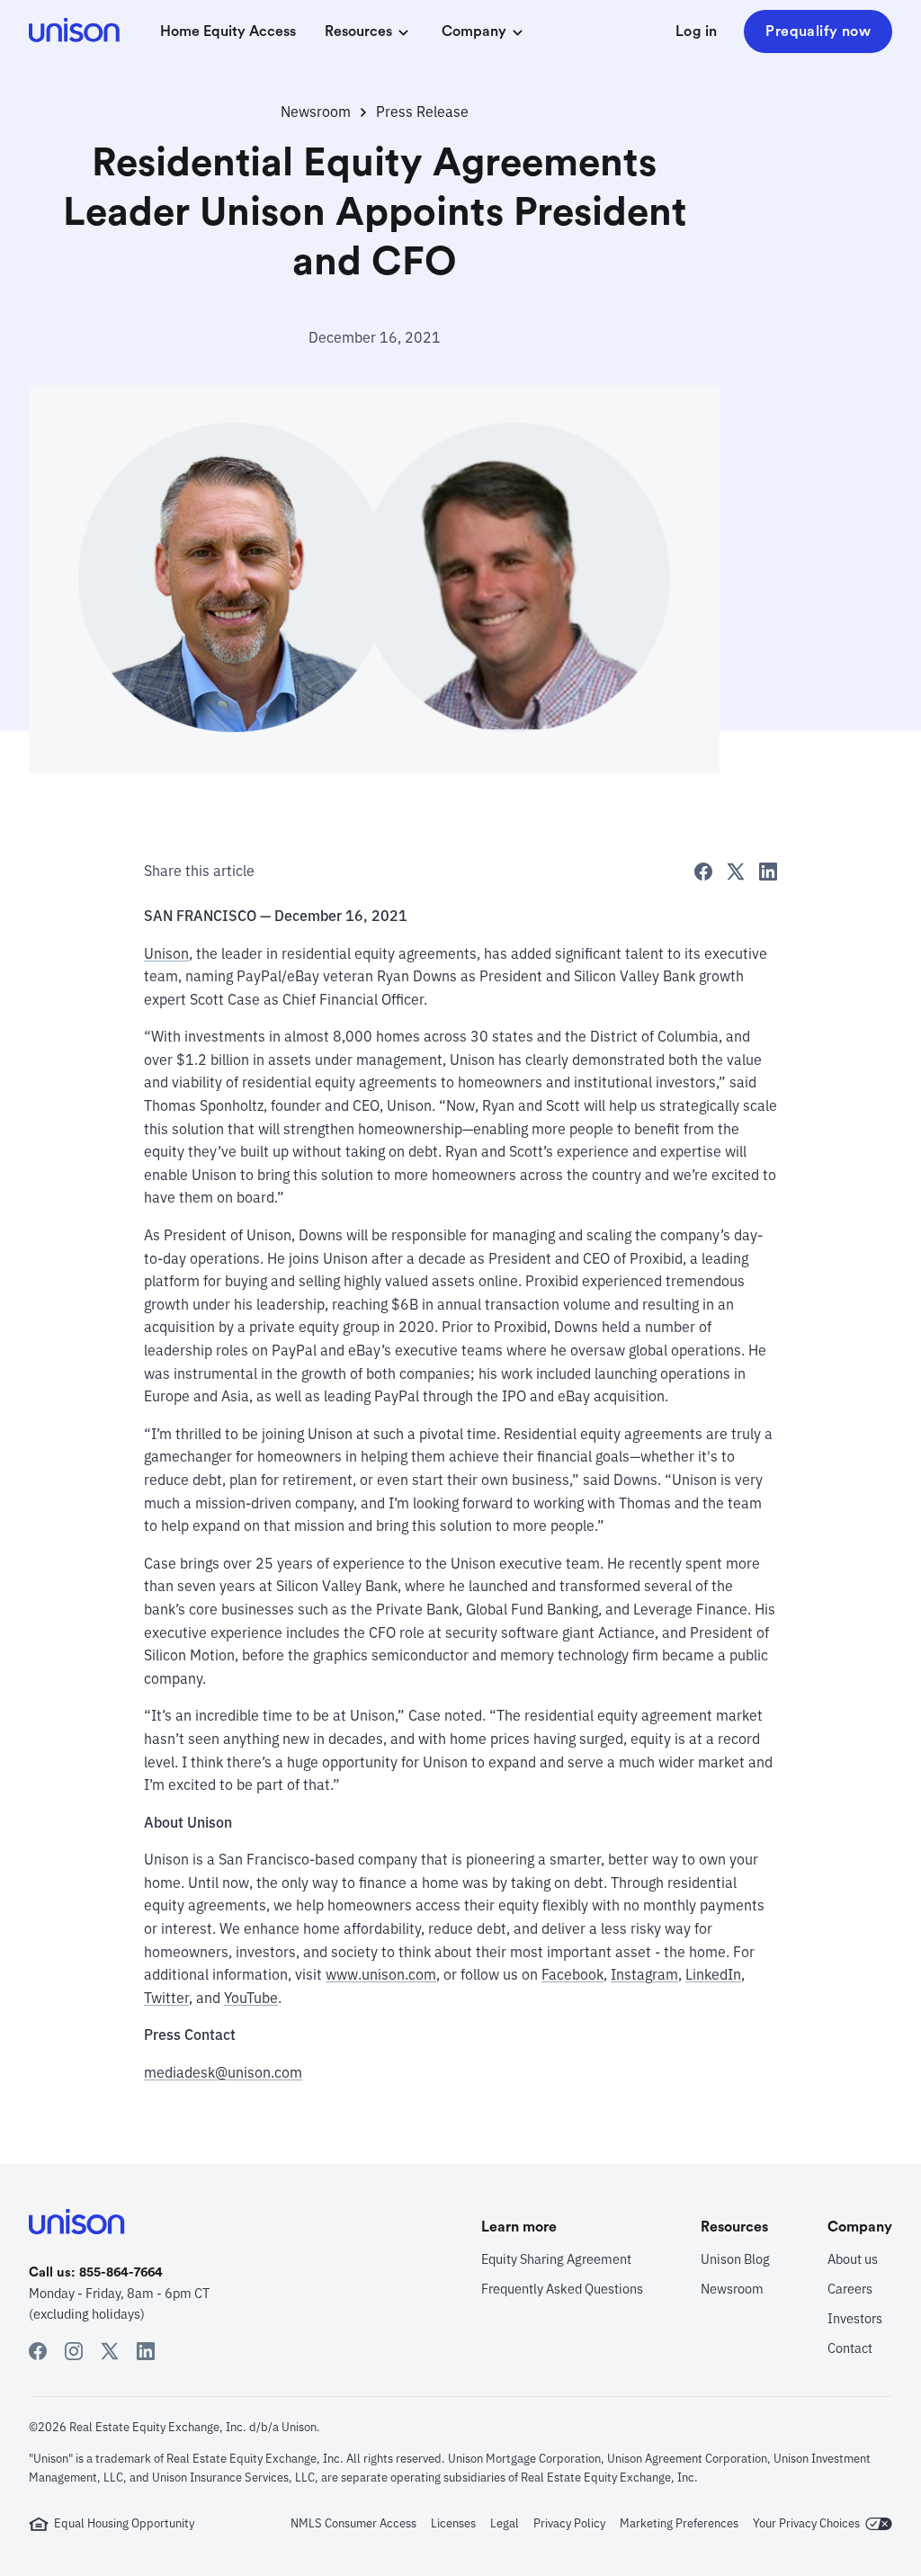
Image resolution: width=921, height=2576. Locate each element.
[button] (369, 32)
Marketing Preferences (679, 2523)
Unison (166, 953)
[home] (76, 32)
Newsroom (316, 112)
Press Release (422, 112)
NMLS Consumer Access (353, 2523)
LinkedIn (713, 1974)
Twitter (166, 1998)
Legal (505, 2523)
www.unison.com (381, 1974)
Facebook (572, 1974)
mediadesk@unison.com (223, 2072)
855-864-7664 (121, 2272)
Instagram (644, 1974)
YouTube (251, 1998)
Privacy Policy (569, 2523)
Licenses (453, 2523)
